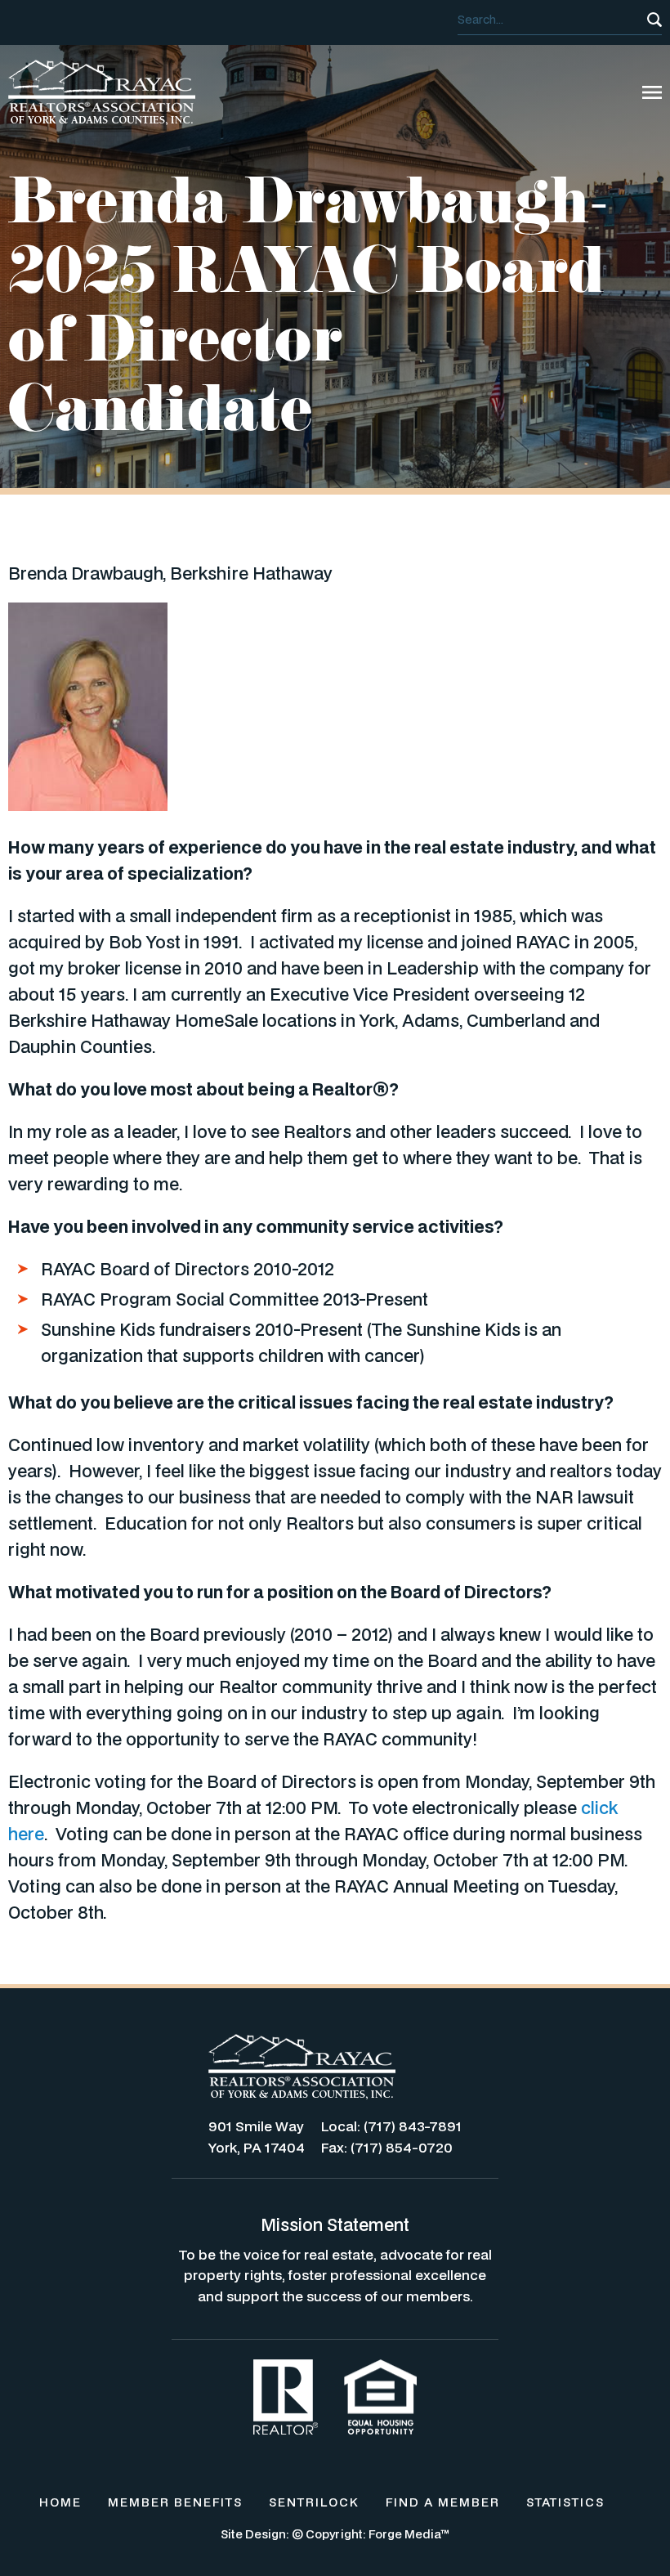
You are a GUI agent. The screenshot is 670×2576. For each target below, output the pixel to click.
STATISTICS (565, 2502)
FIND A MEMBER (443, 2502)
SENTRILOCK (314, 2502)
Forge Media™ (409, 2534)
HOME (60, 2502)
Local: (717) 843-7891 (391, 2126)
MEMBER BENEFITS (175, 2502)
